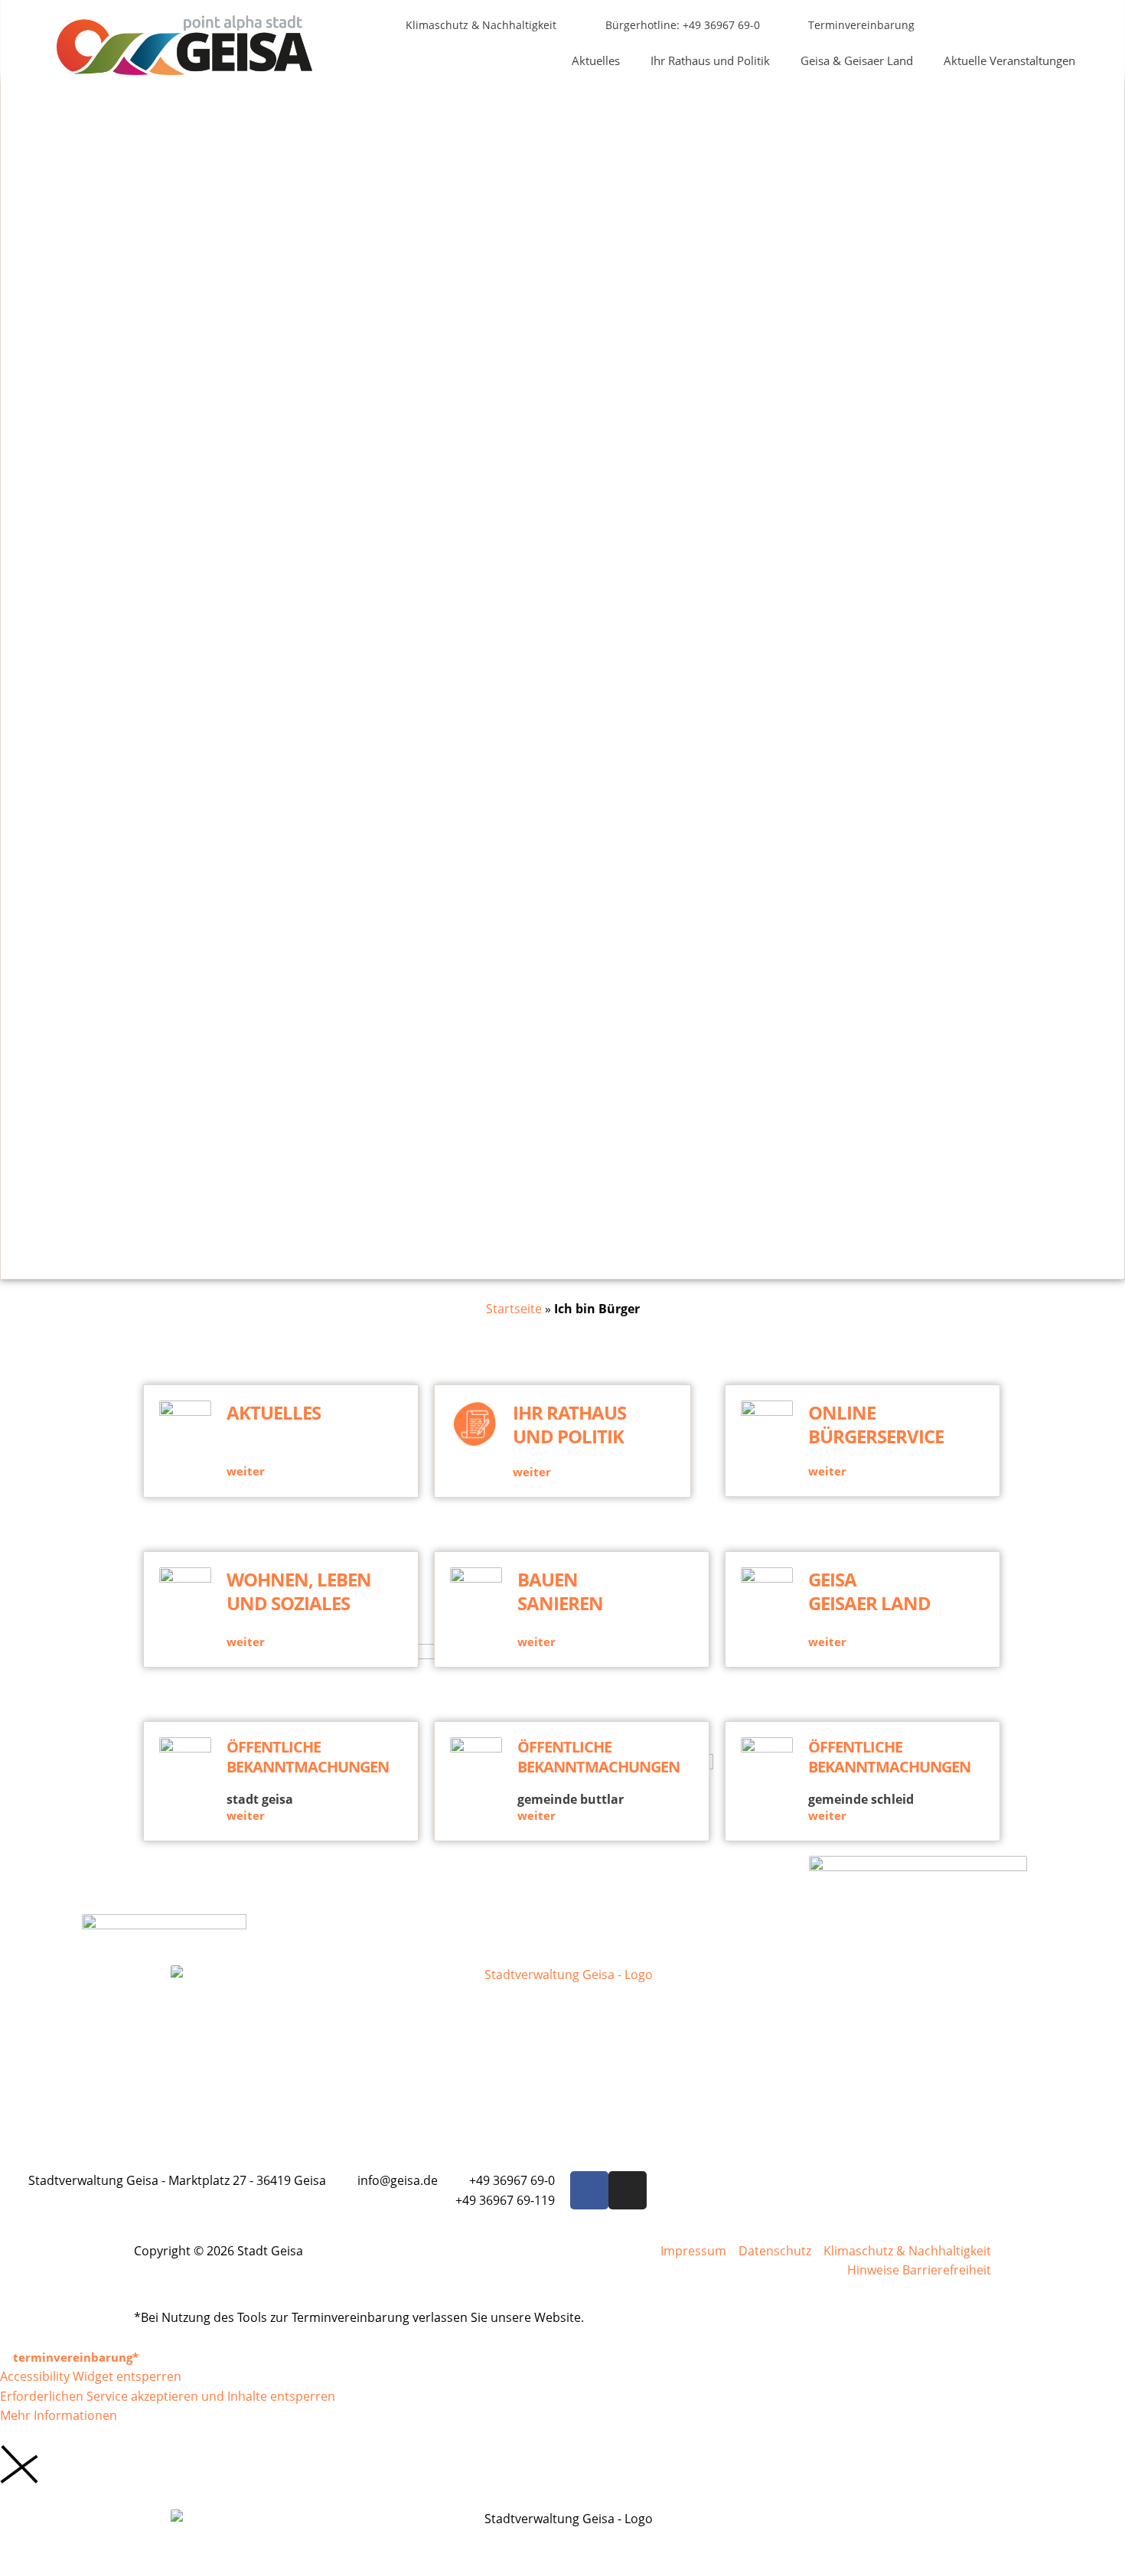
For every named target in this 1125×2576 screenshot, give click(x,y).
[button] (1048, 26)
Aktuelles (596, 60)
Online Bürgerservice (876, 1424)
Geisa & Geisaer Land (857, 60)
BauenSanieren (560, 1591)
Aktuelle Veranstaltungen (1009, 60)
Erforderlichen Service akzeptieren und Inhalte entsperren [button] (168, 2396)
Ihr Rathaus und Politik (710, 60)
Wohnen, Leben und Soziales (299, 1591)
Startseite (514, 1309)
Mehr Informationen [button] (59, 2415)
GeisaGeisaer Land (869, 1591)
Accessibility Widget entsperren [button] (91, 2376)
